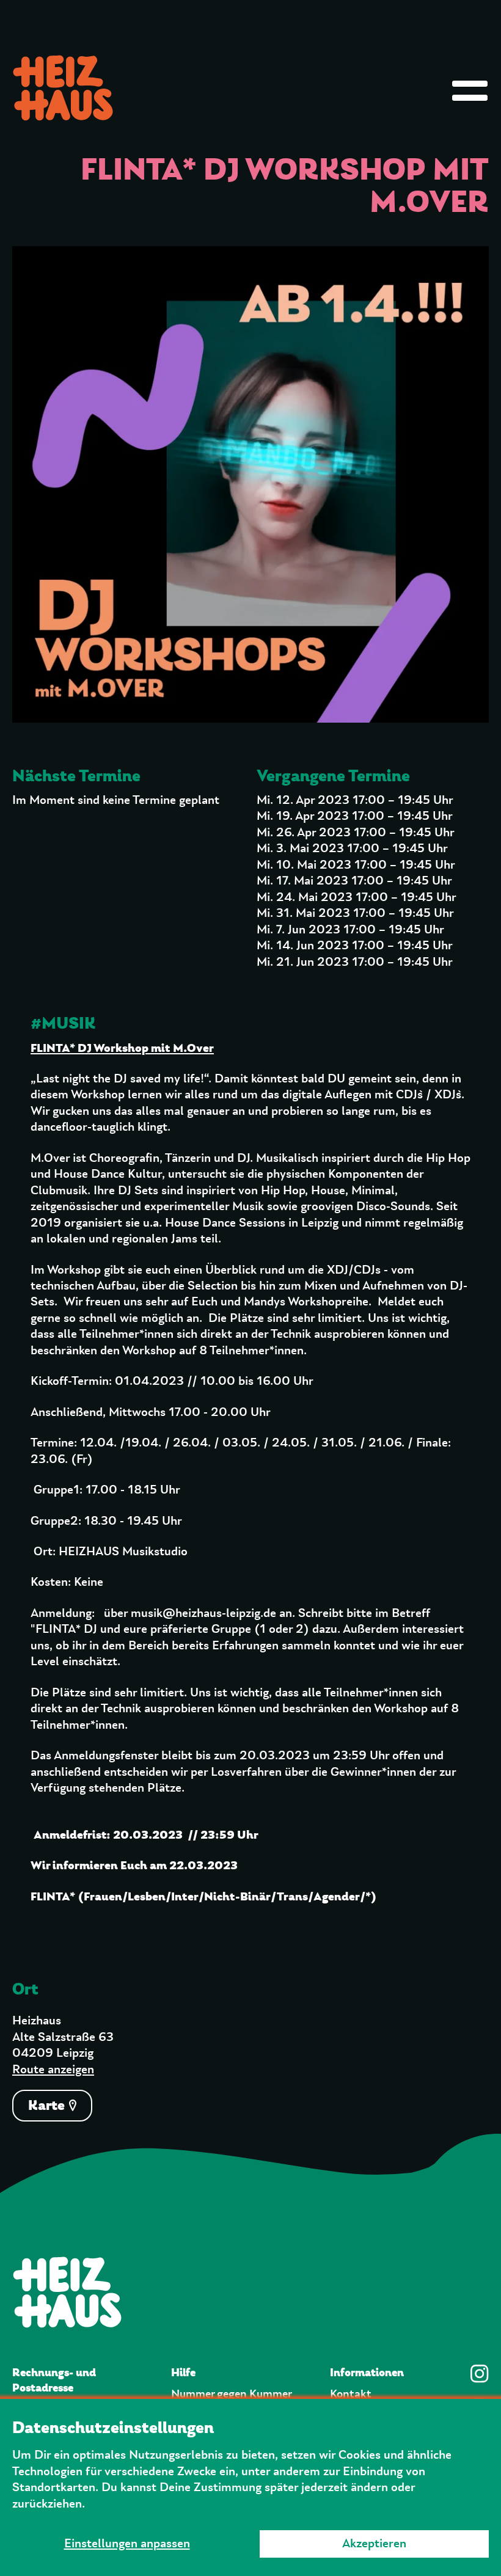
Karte (48, 2105)
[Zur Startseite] (250, 2292)
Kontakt (351, 2394)
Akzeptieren (374, 2544)
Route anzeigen (53, 2070)
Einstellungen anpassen (127, 2544)
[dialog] (250, 2487)
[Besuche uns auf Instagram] (480, 2374)
